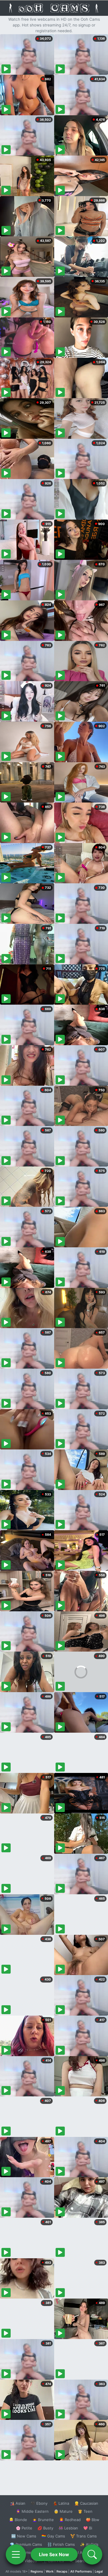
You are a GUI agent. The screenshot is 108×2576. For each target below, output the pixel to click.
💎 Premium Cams (26, 2544)
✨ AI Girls (89, 2544)
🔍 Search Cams (84, 2561)
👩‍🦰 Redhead (70, 2520)
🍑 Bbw (93, 2520)
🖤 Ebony (39, 2503)
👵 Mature (63, 2511)
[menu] (16, 2554)
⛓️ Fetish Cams (61, 2544)
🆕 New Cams (24, 2536)
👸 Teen (85, 2511)
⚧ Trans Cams (84, 2536)
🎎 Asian (18, 2503)
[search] (92, 2554)
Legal (99, 2571)
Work (50, 2571)
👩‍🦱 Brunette (43, 2520)
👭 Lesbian (68, 2528)
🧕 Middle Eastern (32, 2511)
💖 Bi (88, 2528)
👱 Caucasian (86, 2503)
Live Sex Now (54, 2554)
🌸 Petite (24, 2528)
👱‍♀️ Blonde (18, 2520)
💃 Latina (61, 2503)
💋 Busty (45, 2528)
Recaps (62, 2571)
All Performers (81, 2571)
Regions (37, 2571)
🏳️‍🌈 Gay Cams (53, 2536)
